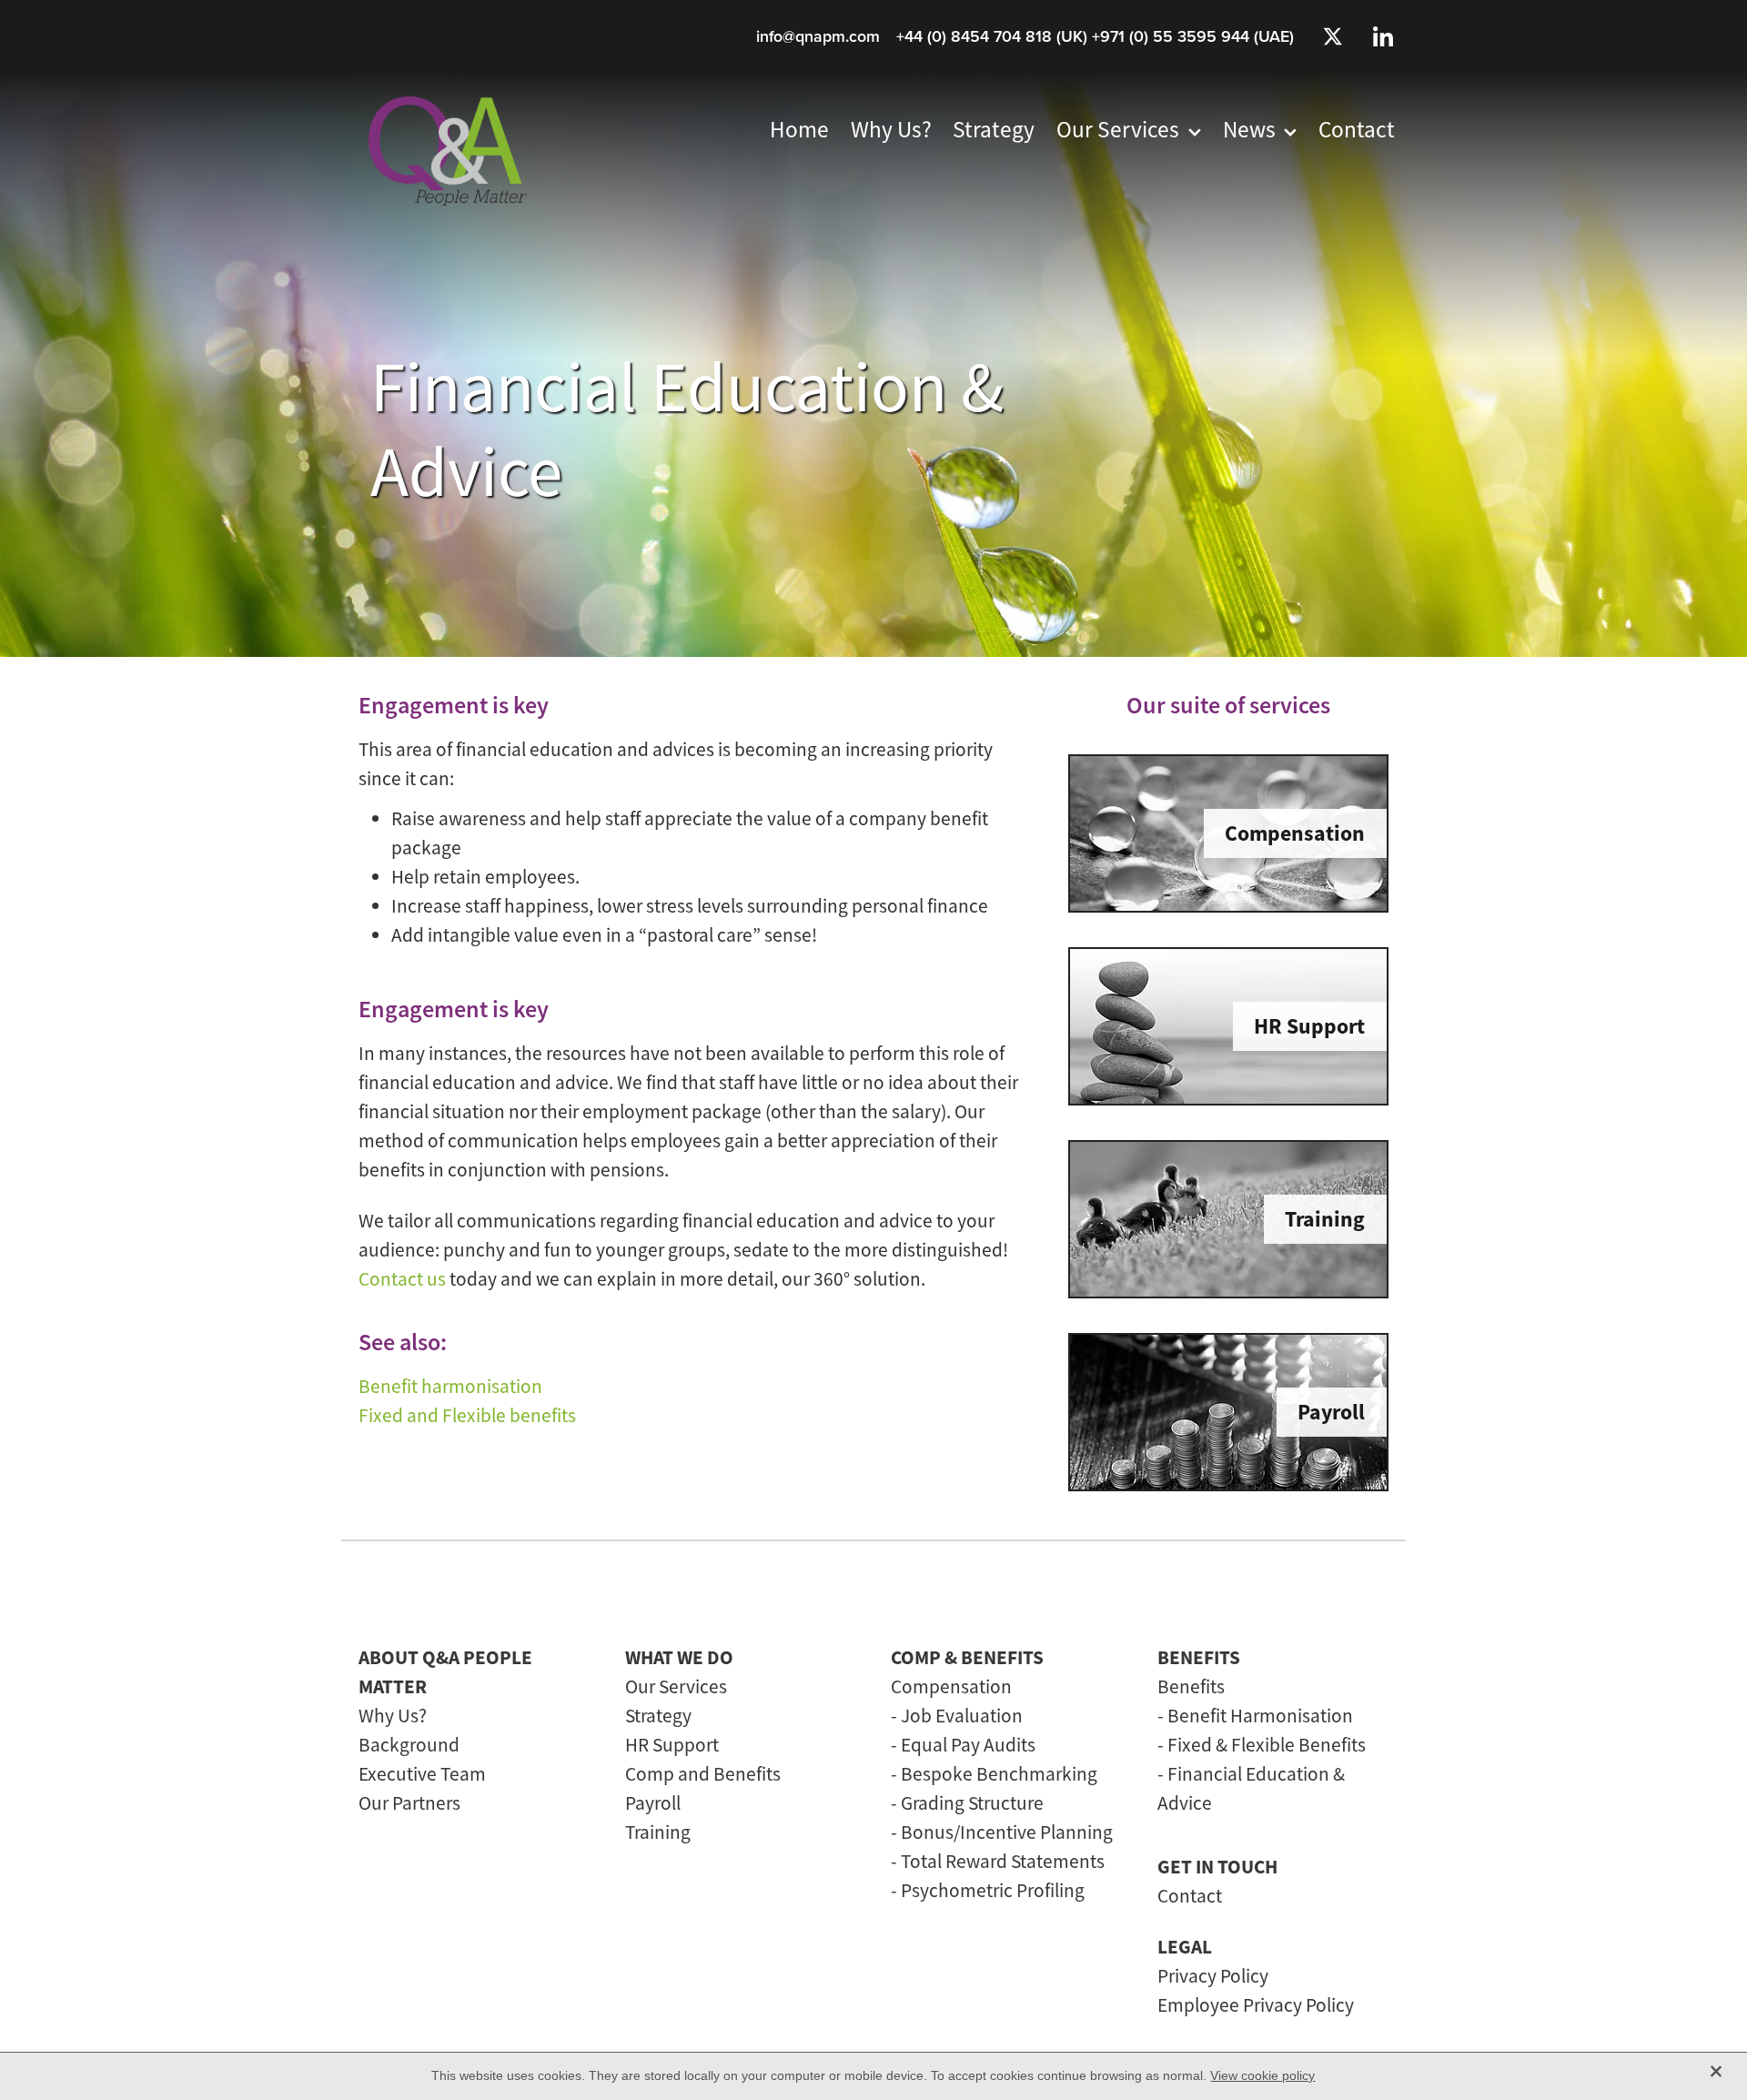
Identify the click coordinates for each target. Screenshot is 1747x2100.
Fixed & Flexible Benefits (1267, 1745)
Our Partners (409, 1803)
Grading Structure (972, 1803)
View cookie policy (1262, 2075)
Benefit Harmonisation (1260, 1716)
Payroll (653, 1803)
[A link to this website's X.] (1332, 36)
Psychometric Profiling (993, 1890)
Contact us (402, 1279)
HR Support (672, 1745)
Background (409, 1745)
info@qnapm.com (818, 36)
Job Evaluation (962, 1716)
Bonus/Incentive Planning (1007, 1832)
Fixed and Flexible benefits (467, 1415)
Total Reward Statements (1003, 1861)
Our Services (676, 1686)
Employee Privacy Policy (1256, 2005)
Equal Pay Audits (968, 1745)
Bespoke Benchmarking (999, 1774)
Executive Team (422, 1774)
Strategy (658, 1716)
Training (658, 1832)
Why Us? (393, 1716)
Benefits (1191, 1686)
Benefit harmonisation (450, 1386)
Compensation (951, 1686)
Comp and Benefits (703, 1774)
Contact (1190, 1896)
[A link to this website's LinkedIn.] (1383, 36)
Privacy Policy (1213, 1976)
